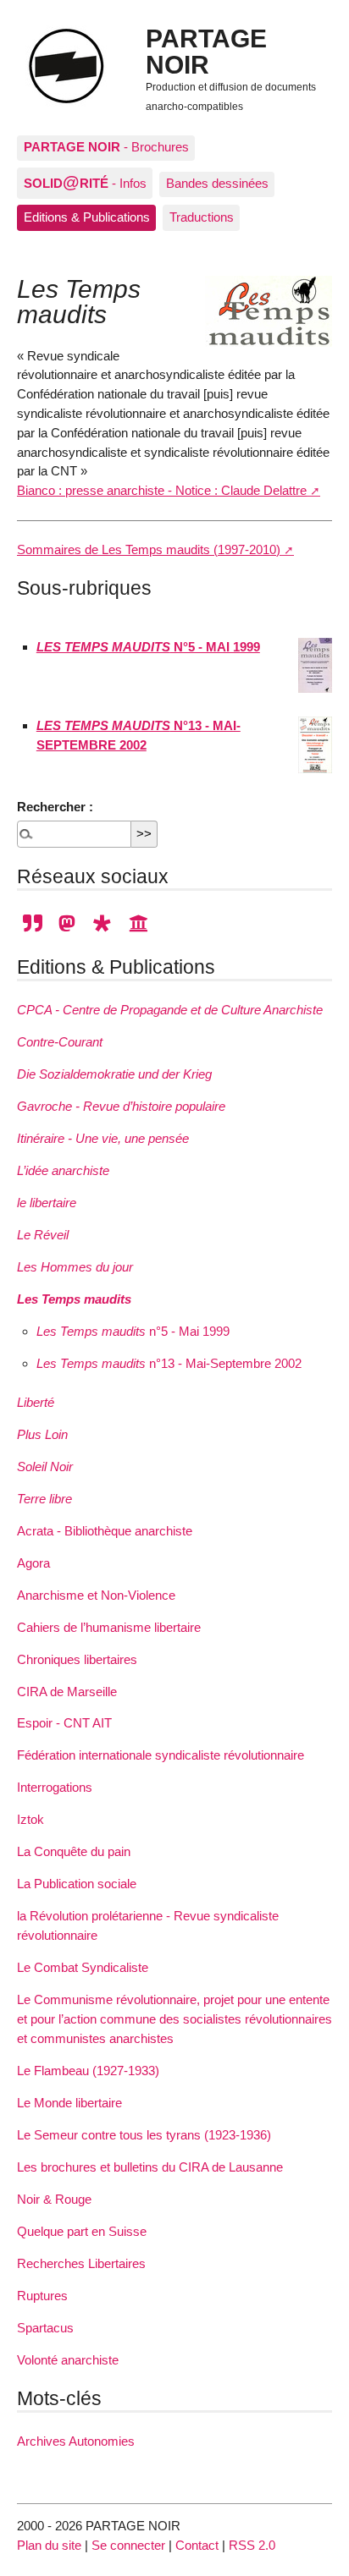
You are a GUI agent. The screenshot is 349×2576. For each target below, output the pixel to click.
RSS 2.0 (252, 2545)
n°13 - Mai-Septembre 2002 (169, 1363)
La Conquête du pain (74, 1851)
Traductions (202, 217)
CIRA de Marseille (67, 1692)
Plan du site (49, 2545)
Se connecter (128, 2545)
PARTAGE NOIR (206, 51)
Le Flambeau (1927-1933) (88, 2071)
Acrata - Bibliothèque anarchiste (105, 1531)
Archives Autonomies (76, 2441)
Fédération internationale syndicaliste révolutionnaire (161, 1755)
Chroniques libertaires (77, 1659)
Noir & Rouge (54, 2199)
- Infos (85, 182)
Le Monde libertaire (69, 2103)
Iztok (30, 1819)
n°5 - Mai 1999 (133, 1331)
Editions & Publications (87, 217)
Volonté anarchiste (68, 2360)
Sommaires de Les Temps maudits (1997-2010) (149, 549)
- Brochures (106, 147)
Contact (197, 2545)
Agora (33, 1563)
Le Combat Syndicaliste (83, 1967)
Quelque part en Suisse (82, 2231)
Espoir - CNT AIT (64, 1723)
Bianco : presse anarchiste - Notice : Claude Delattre (162, 490)
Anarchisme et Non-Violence (96, 1595)
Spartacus (45, 2328)
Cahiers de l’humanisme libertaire (109, 1627)
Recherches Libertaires (81, 2263)
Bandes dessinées (217, 183)
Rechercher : (55, 807)
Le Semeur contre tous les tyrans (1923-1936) (144, 2135)
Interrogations (55, 1787)
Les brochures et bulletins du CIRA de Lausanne (150, 2167)
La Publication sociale (77, 1884)
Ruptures (42, 2296)
